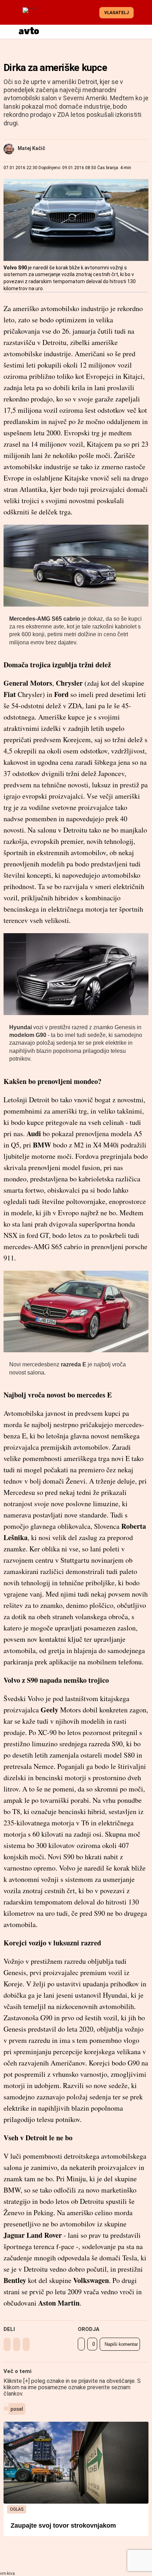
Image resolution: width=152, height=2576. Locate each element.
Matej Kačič (31, 148)
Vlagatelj (116, 13)
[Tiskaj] (81, 2344)
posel (17, 2409)
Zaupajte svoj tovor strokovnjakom (63, 2526)
